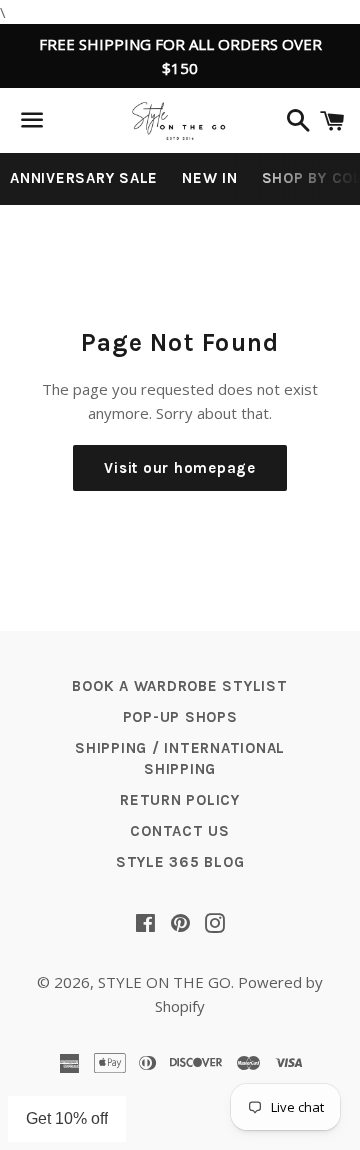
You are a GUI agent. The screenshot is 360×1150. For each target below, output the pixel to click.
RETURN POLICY (180, 800)
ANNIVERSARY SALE (84, 178)
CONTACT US (180, 831)
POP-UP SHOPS (180, 717)
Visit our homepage (180, 468)
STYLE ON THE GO (164, 982)
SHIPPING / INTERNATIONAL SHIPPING (180, 758)
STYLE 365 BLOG (180, 862)
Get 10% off (67, 1118)
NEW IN (210, 178)
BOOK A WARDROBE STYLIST (179, 686)
